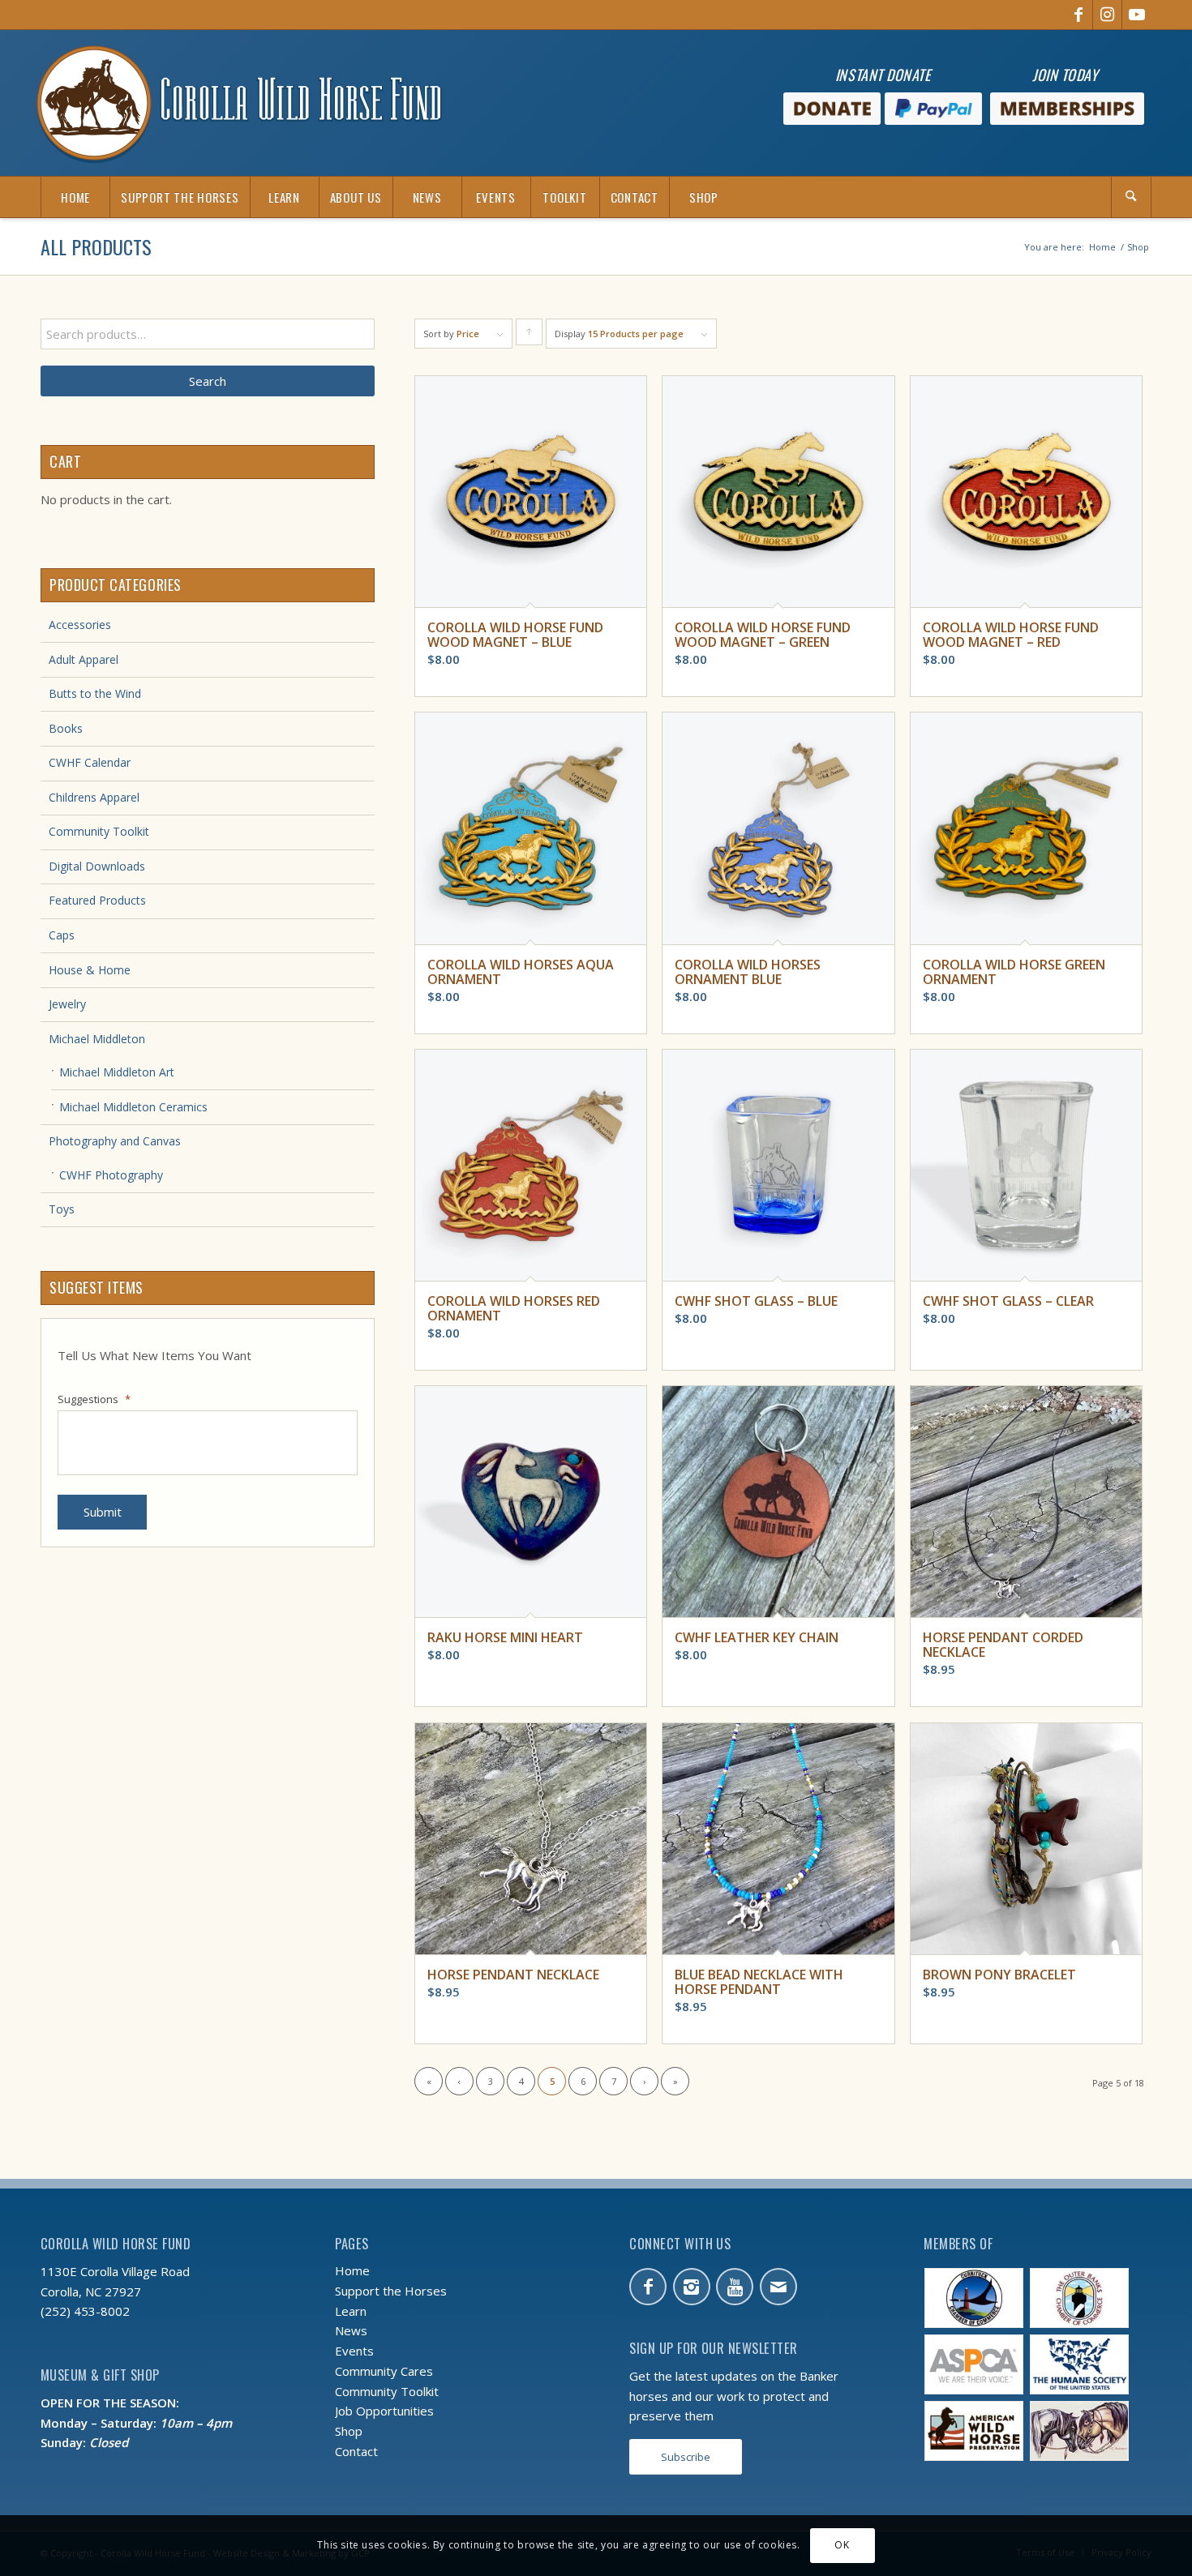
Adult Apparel (84, 659)
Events (354, 2351)
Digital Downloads (97, 866)
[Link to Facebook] (1078, 15)
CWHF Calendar (90, 762)
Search (208, 381)
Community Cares (384, 2371)
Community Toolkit (99, 831)
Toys (62, 1209)
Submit (103, 1512)
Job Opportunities (384, 2411)
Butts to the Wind (95, 693)
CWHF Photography (111, 1175)
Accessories (80, 625)
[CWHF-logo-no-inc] (239, 103)
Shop (349, 2431)
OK (842, 2545)
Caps (62, 935)
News (351, 2330)
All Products (96, 246)
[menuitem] (75, 197)
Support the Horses (391, 2291)
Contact (356, 2451)
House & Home (90, 970)
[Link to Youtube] (1137, 15)
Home (352, 2270)
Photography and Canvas (115, 1141)
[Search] (1131, 197)
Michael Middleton (97, 1039)
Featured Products (97, 900)
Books (66, 728)
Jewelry (67, 1004)
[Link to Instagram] (1107, 15)
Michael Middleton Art (117, 1072)
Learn (351, 2311)
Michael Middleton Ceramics (133, 1107)
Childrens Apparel (94, 797)
